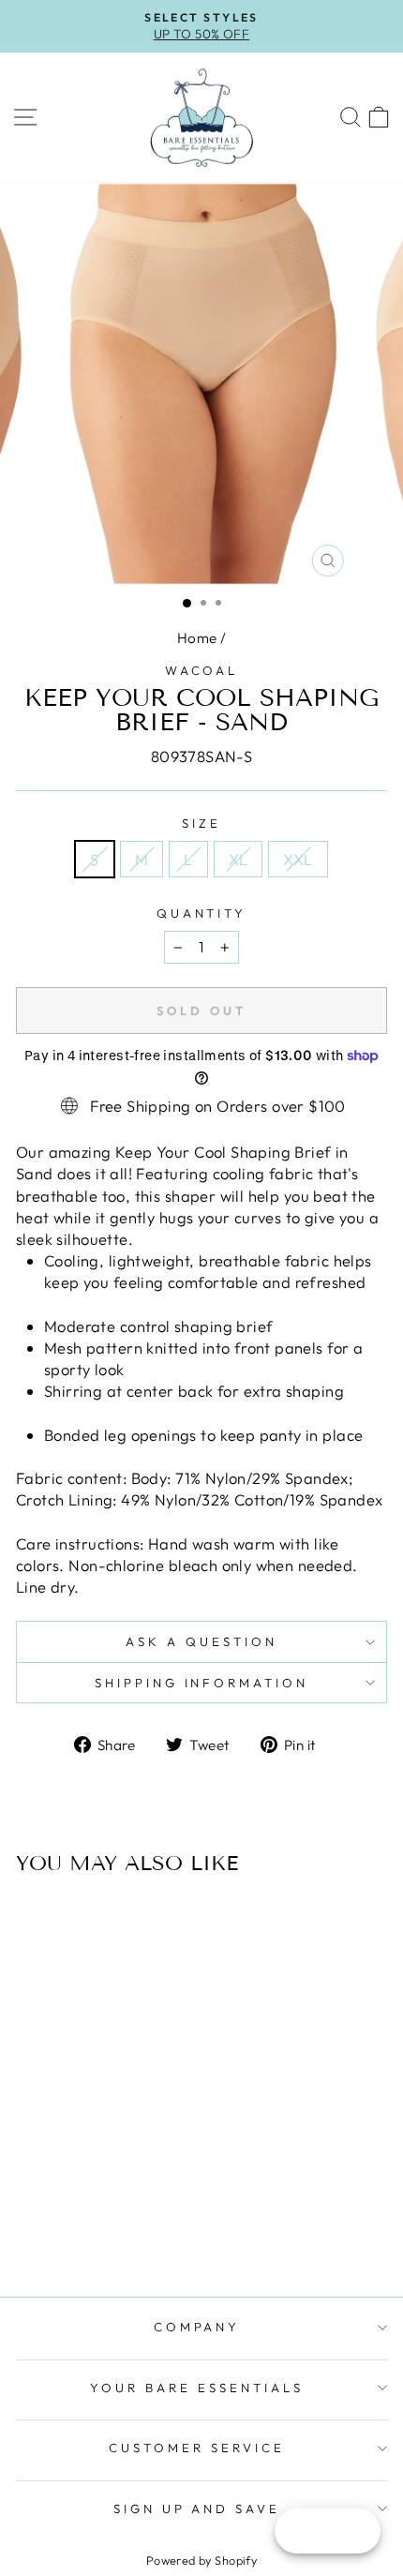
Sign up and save (197, 2509)
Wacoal (202, 670)
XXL (298, 859)
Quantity (202, 913)
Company (197, 2327)
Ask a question (201, 1641)
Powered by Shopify (201, 2560)
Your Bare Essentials (197, 2388)
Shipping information (202, 1683)
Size (201, 823)
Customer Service (197, 2448)
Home (197, 638)
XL (239, 859)
